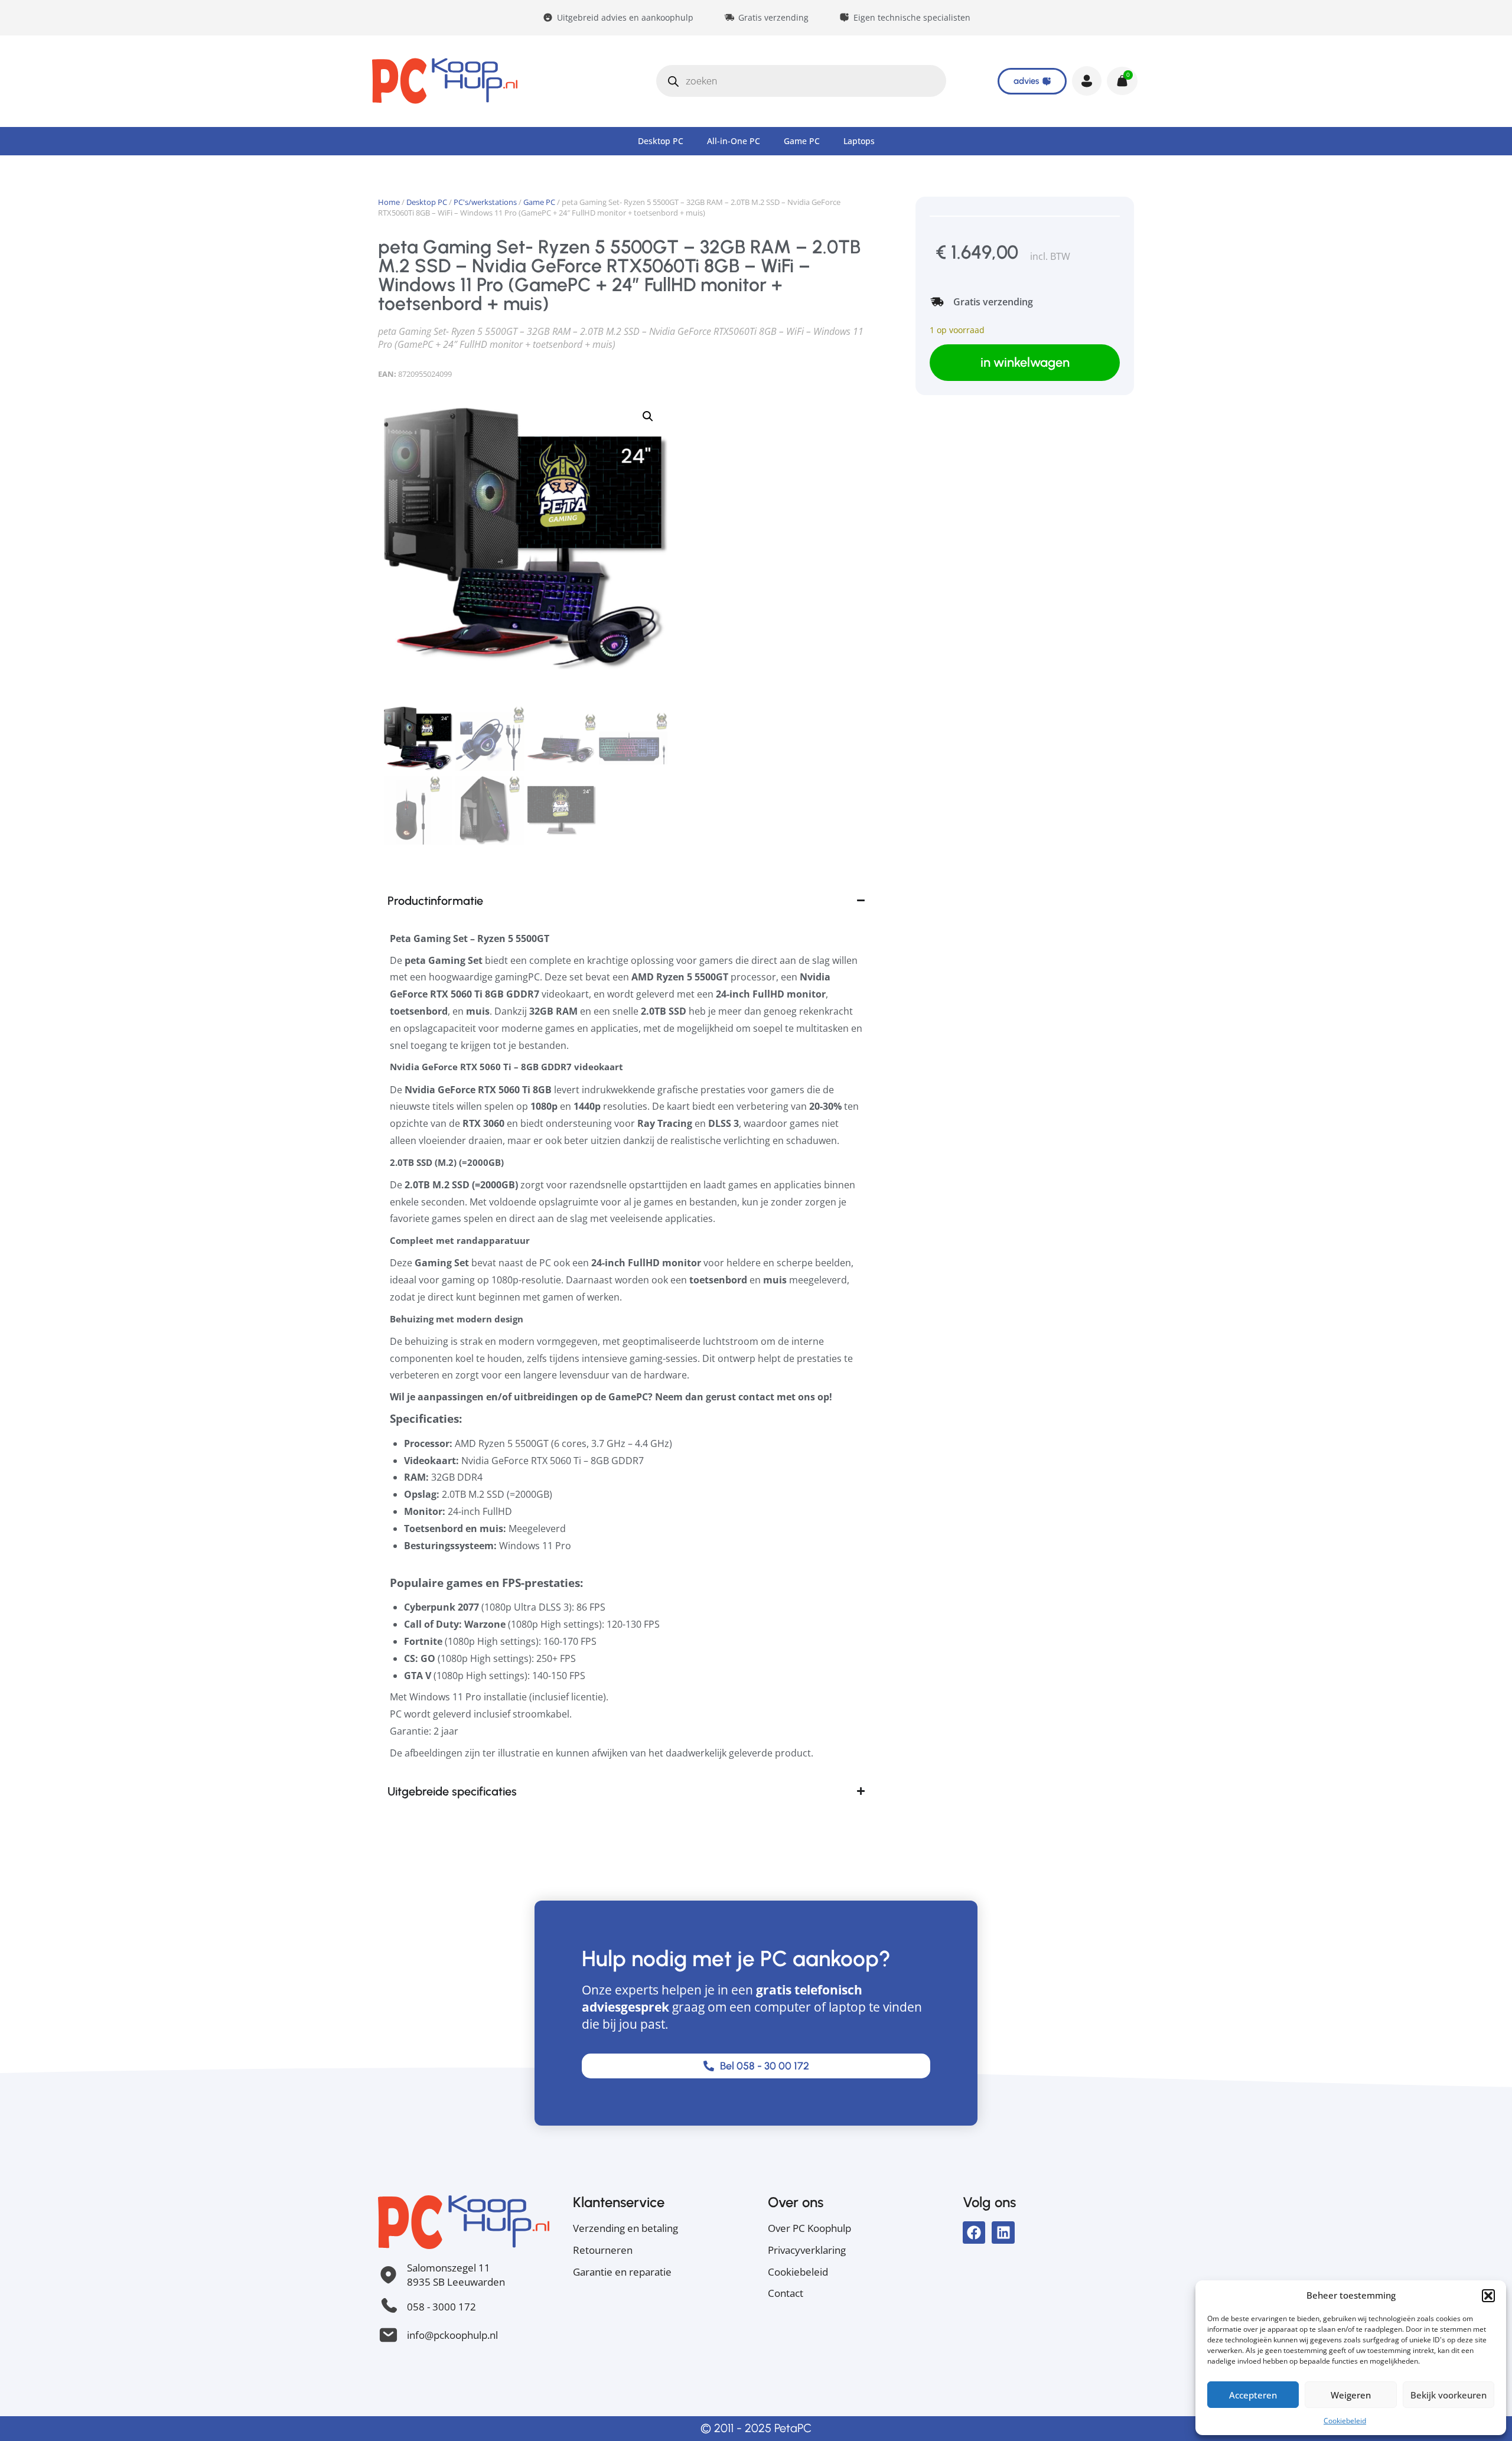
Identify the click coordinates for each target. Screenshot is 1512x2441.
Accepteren (1253, 2395)
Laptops (859, 141)
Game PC (802, 141)
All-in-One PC (734, 141)
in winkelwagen (1025, 362)
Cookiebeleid (1345, 2421)
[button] (1488, 2296)
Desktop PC (661, 141)
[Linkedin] (1003, 2233)
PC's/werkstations (485, 202)
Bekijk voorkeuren (1449, 2395)
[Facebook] (974, 2233)
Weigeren (1351, 2395)
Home (389, 202)
